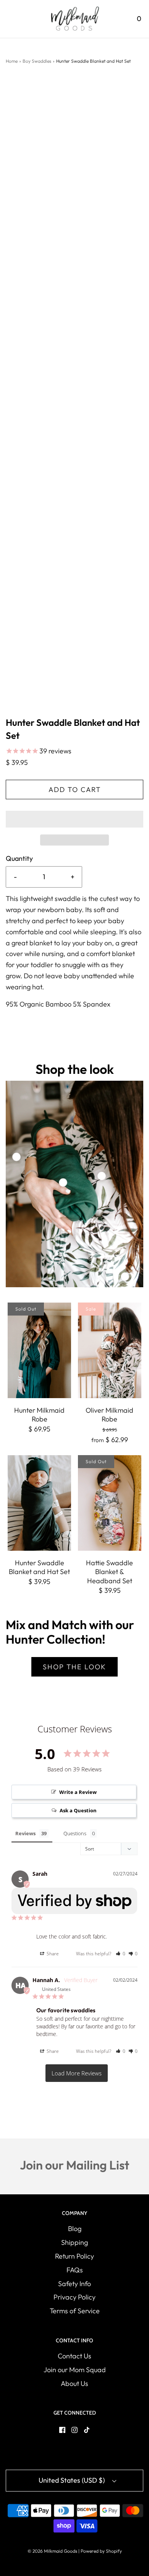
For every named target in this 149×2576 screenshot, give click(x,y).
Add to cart (75, 790)
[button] (74, 819)
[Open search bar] (117, 19)
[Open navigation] (11, 19)
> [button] (77, 2073)
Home (12, 61)
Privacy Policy (74, 2297)
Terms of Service (75, 2311)
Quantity (19, 858)
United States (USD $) (72, 2480)
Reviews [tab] (25, 1833)
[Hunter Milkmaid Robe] (39, 1350)
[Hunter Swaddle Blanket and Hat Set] (39, 1503)
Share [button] (52, 1954)
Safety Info (74, 2284)
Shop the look (74, 1667)
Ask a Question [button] (78, 1810)
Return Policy (74, 2256)
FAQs (75, 2270)
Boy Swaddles (37, 61)
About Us (74, 2383)
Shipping (74, 2242)
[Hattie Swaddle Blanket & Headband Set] (110, 1503)
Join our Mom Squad (75, 2370)
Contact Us (74, 2356)
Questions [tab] (75, 1833)
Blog (75, 2229)
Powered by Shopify (101, 2551)
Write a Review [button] (78, 1792)
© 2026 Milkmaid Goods (52, 2551)
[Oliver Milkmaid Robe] (110, 1350)
